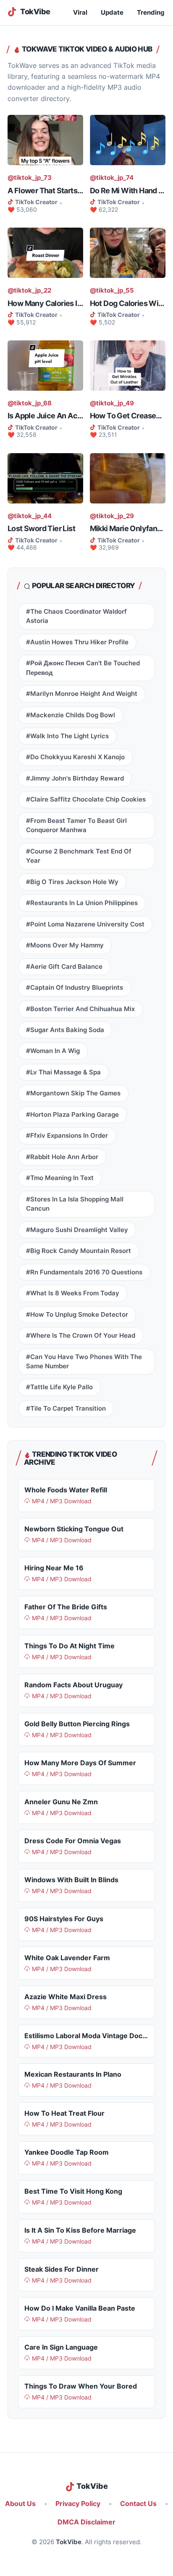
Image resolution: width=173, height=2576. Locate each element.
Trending (151, 13)
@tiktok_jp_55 (112, 291)
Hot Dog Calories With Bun (128, 303)
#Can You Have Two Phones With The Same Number (84, 1362)
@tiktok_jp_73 (30, 178)
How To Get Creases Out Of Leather (128, 416)
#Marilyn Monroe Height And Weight (82, 694)
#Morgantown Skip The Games (73, 1093)
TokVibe (69, 2542)
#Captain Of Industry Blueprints (75, 988)
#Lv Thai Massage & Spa (63, 1072)
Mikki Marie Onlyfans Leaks (128, 528)
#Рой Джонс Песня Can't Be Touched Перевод (83, 668)
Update (112, 13)
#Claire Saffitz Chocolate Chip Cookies (86, 799)
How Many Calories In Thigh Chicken (45, 303)
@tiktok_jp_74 (112, 178)
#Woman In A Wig (53, 1051)
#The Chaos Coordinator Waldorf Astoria (76, 616)
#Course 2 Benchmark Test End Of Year (79, 856)
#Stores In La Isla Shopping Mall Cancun (75, 1204)
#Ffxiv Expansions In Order (67, 1136)
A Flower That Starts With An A (45, 191)
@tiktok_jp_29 (112, 516)
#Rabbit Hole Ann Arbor (62, 1157)
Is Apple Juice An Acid (45, 416)
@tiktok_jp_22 (29, 291)
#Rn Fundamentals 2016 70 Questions (84, 1272)
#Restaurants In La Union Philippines (82, 903)
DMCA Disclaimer (86, 2522)
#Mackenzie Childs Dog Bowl (71, 715)
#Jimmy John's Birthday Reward (75, 778)
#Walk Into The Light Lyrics (67, 736)
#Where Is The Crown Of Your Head (81, 1336)
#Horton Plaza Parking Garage (72, 1115)
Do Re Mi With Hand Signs (128, 191)
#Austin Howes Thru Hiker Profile (77, 642)
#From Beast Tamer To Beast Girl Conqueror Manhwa (76, 825)
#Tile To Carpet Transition (66, 1409)
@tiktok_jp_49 (112, 403)
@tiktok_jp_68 (30, 403)
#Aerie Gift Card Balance (64, 967)
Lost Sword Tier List (41, 528)
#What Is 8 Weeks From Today (73, 1293)
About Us (20, 2504)
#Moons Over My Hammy (65, 945)
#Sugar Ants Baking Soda (65, 1030)
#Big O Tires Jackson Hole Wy (72, 882)
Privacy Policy (78, 2504)
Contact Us (138, 2504)
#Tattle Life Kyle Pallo (59, 1387)
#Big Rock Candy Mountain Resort (79, 1251)
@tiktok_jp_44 (30, 516)
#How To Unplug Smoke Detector (77, 1315)
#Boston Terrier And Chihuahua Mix (80, 1009)
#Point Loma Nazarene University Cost (85, 924)
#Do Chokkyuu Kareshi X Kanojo (75, 757)
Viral (80, 13)
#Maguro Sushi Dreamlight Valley (77, 1230)
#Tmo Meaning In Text (60, 1178)
